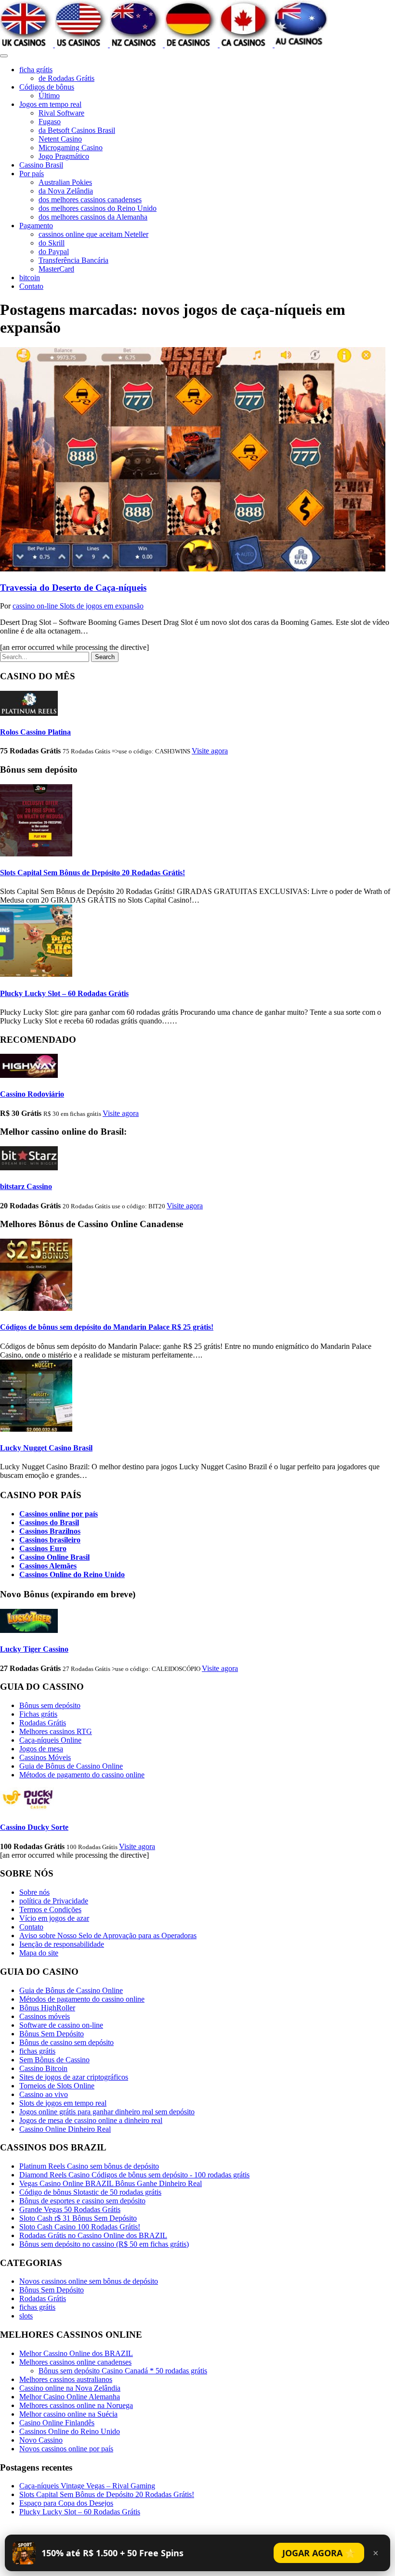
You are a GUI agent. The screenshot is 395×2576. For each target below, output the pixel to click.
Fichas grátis (38, 1714)
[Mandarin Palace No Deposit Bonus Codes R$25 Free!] (36, 1308)
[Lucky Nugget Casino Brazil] (36, 1429)
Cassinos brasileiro (50, 1540)
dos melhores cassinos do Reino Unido (98, 208)
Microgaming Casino (71, 148)
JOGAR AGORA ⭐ (319, 2553)
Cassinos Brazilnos (50, 1531)
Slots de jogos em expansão (102, 606)
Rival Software (61, 113)
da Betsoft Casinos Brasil (77, 130)
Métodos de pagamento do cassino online (82, 1775)
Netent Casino (60, 139)
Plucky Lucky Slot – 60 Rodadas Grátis (64, 993)
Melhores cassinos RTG (56, 1731)
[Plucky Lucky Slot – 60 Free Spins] (36, 974)
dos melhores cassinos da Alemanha (93, 217)
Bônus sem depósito (50, 1705)
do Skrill (52, 243)
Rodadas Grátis (43, 1723)
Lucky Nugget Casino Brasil (46, 1448)
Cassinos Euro (43, 1548)
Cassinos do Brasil (49, 1522)
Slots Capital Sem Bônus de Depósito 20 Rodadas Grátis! (92, 873)
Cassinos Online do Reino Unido (72, 1574)
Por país (32, 174)
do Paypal (54, 252)
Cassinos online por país (59, 1514)
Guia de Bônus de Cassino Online (71, 1766)
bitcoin (30, 278)
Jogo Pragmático (64, 156)
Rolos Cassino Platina (35, 732)
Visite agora (210, 751)
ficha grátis (36, 70)
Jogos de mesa (41, 1749)
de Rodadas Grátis (66, 78)
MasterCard (56, 269)
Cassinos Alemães (48, 1566)
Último (49, 96)
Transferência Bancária (73, 260)
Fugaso (50, 122)
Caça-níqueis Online (50, 1740)
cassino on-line (36, 606)
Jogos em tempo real (50, 104)
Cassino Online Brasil (54, 1557)
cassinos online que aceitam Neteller (93, 234)
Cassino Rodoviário (32, 1094)
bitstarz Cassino (26, 1186)
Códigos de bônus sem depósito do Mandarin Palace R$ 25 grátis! (107, 1327)
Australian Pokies (65, 182)
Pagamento (36, 226)
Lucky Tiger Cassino (34, 1649)
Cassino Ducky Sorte (34, 1827)
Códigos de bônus (47, 87)
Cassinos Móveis (45, 1757)
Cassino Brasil (41, 165)
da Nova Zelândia (66, 191)
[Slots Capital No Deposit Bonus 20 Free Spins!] (36, 854)
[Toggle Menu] (4, 56)
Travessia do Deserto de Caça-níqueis (73, 588)
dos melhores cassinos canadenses (90, 200)
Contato (31, 286)
